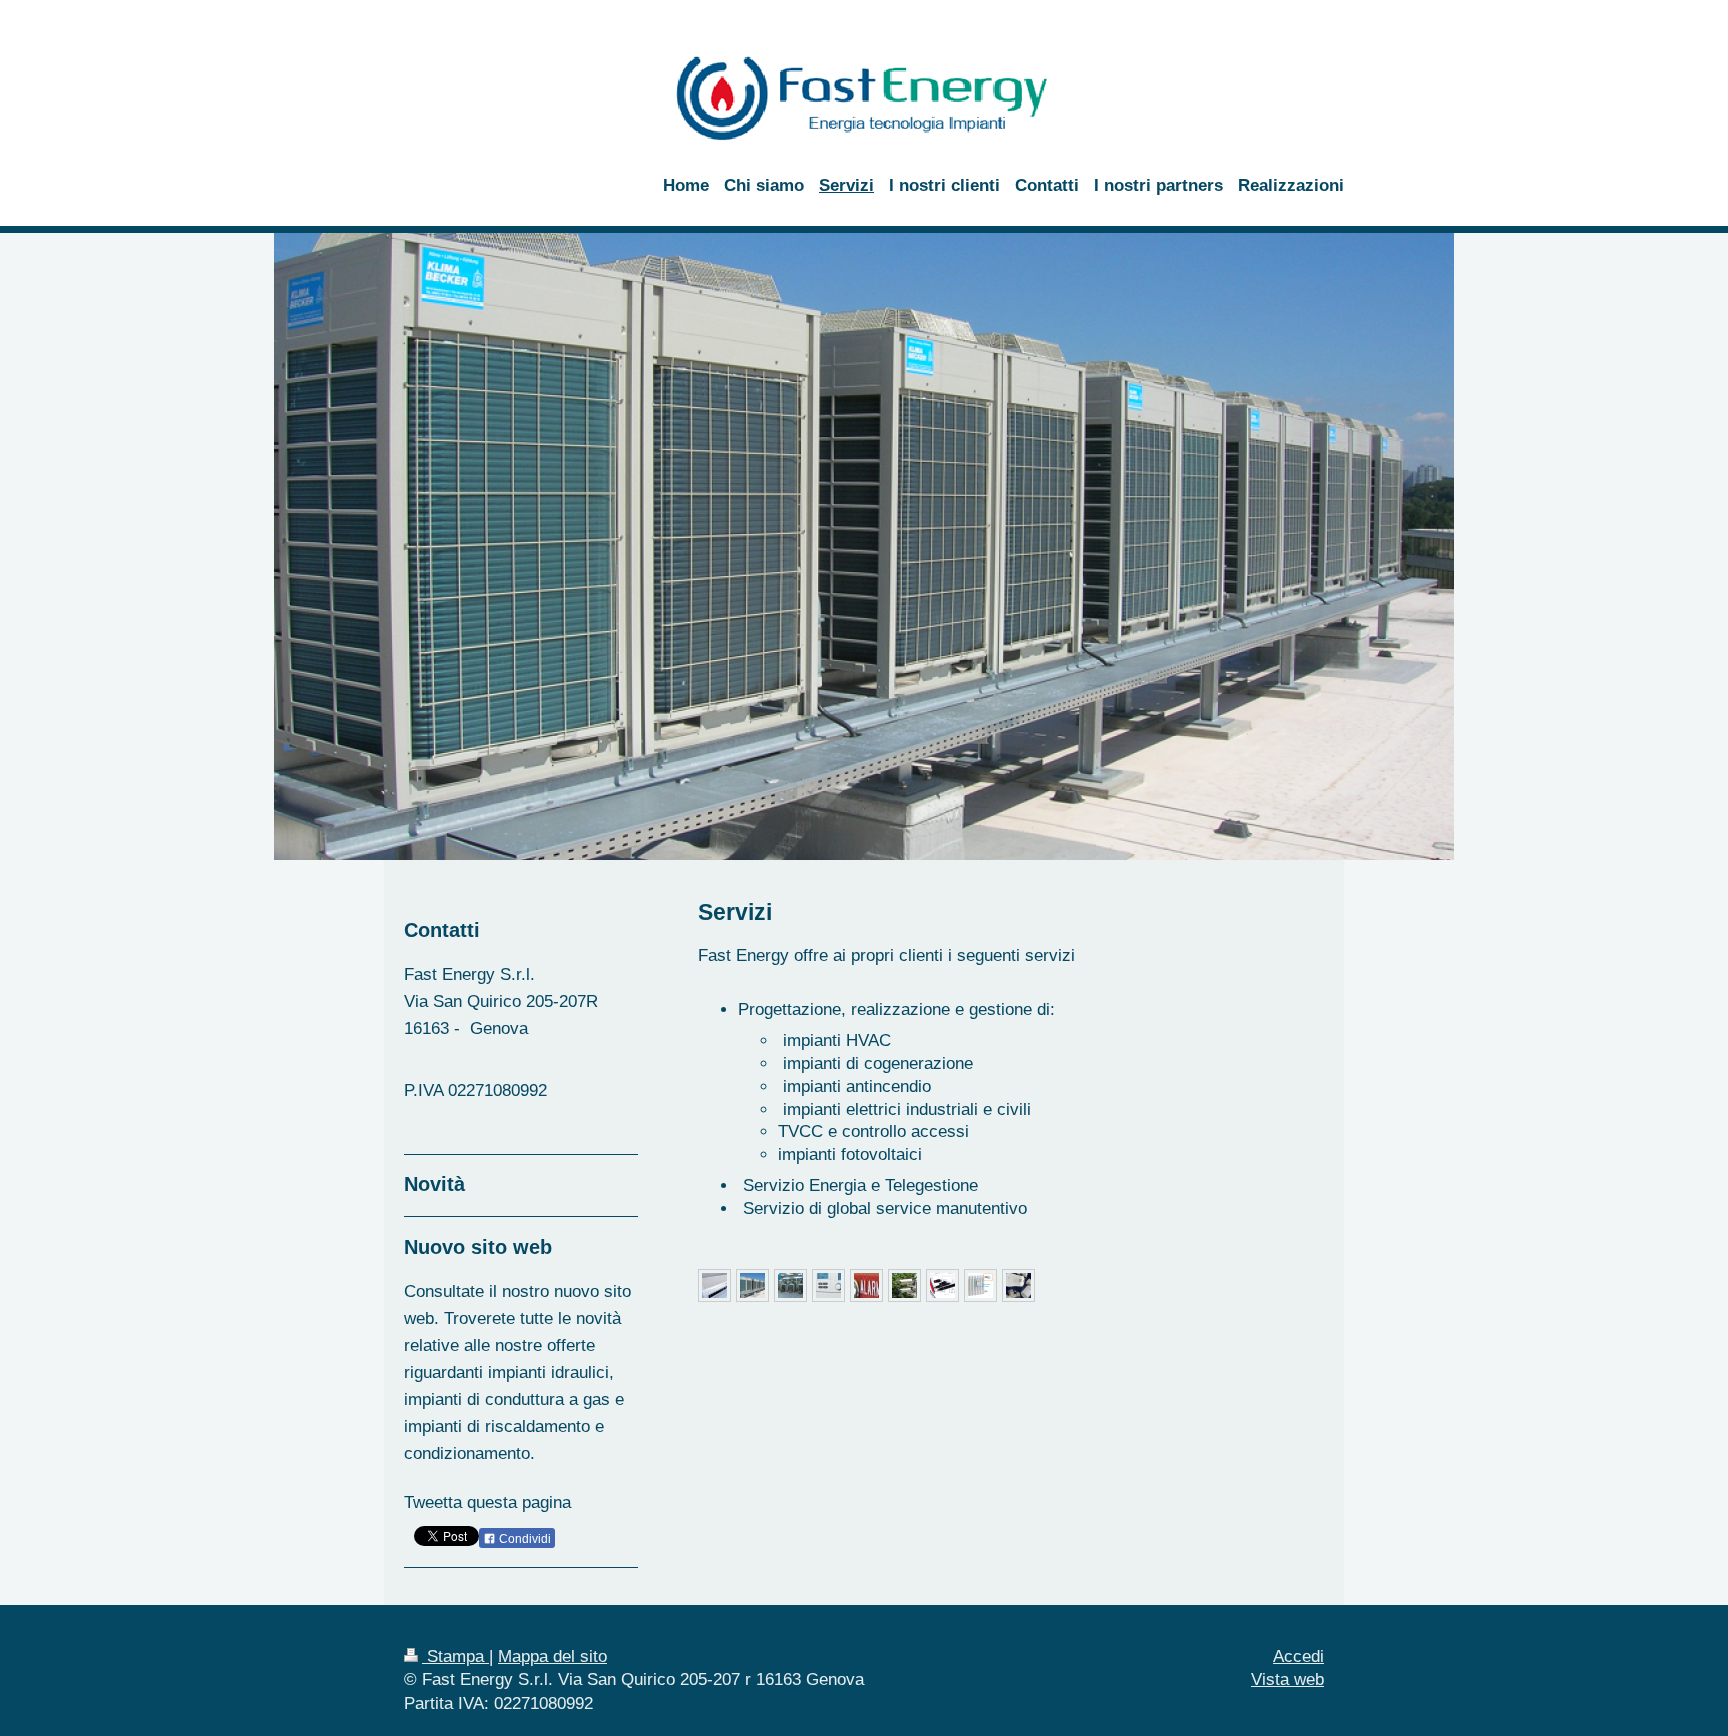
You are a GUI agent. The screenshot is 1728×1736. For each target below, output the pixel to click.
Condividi (523, 1539)
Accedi (1298, 1656)
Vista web (1287, 1679)
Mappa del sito (552, 1656)
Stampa (455, 1656)
